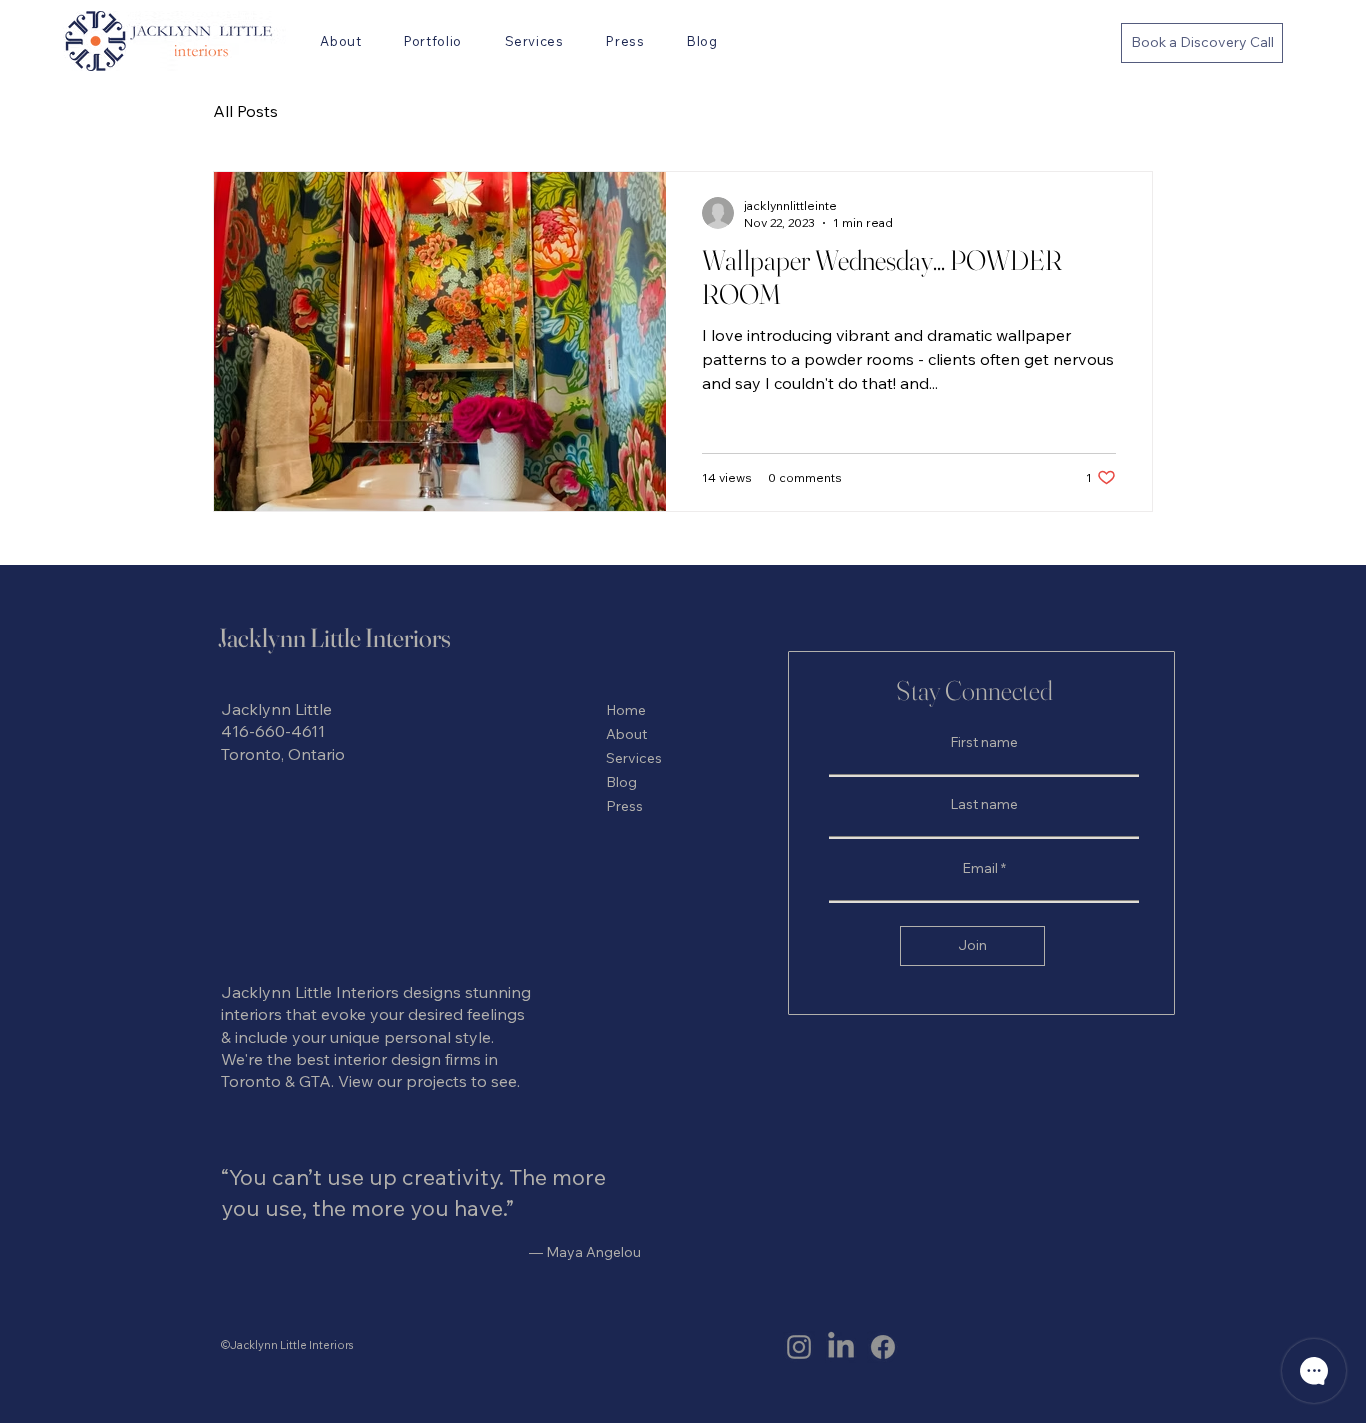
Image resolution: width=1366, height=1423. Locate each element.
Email (980, 868)
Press (624, 806)
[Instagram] (799, 1347)
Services (634, 758)
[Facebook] (883, 1347)
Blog (621, 782)
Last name (984, 804)
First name (984, 742)
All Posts (245, 111)
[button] (534, 41)
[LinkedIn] (841, 1347)
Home (626, 710)
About (626, 734)
